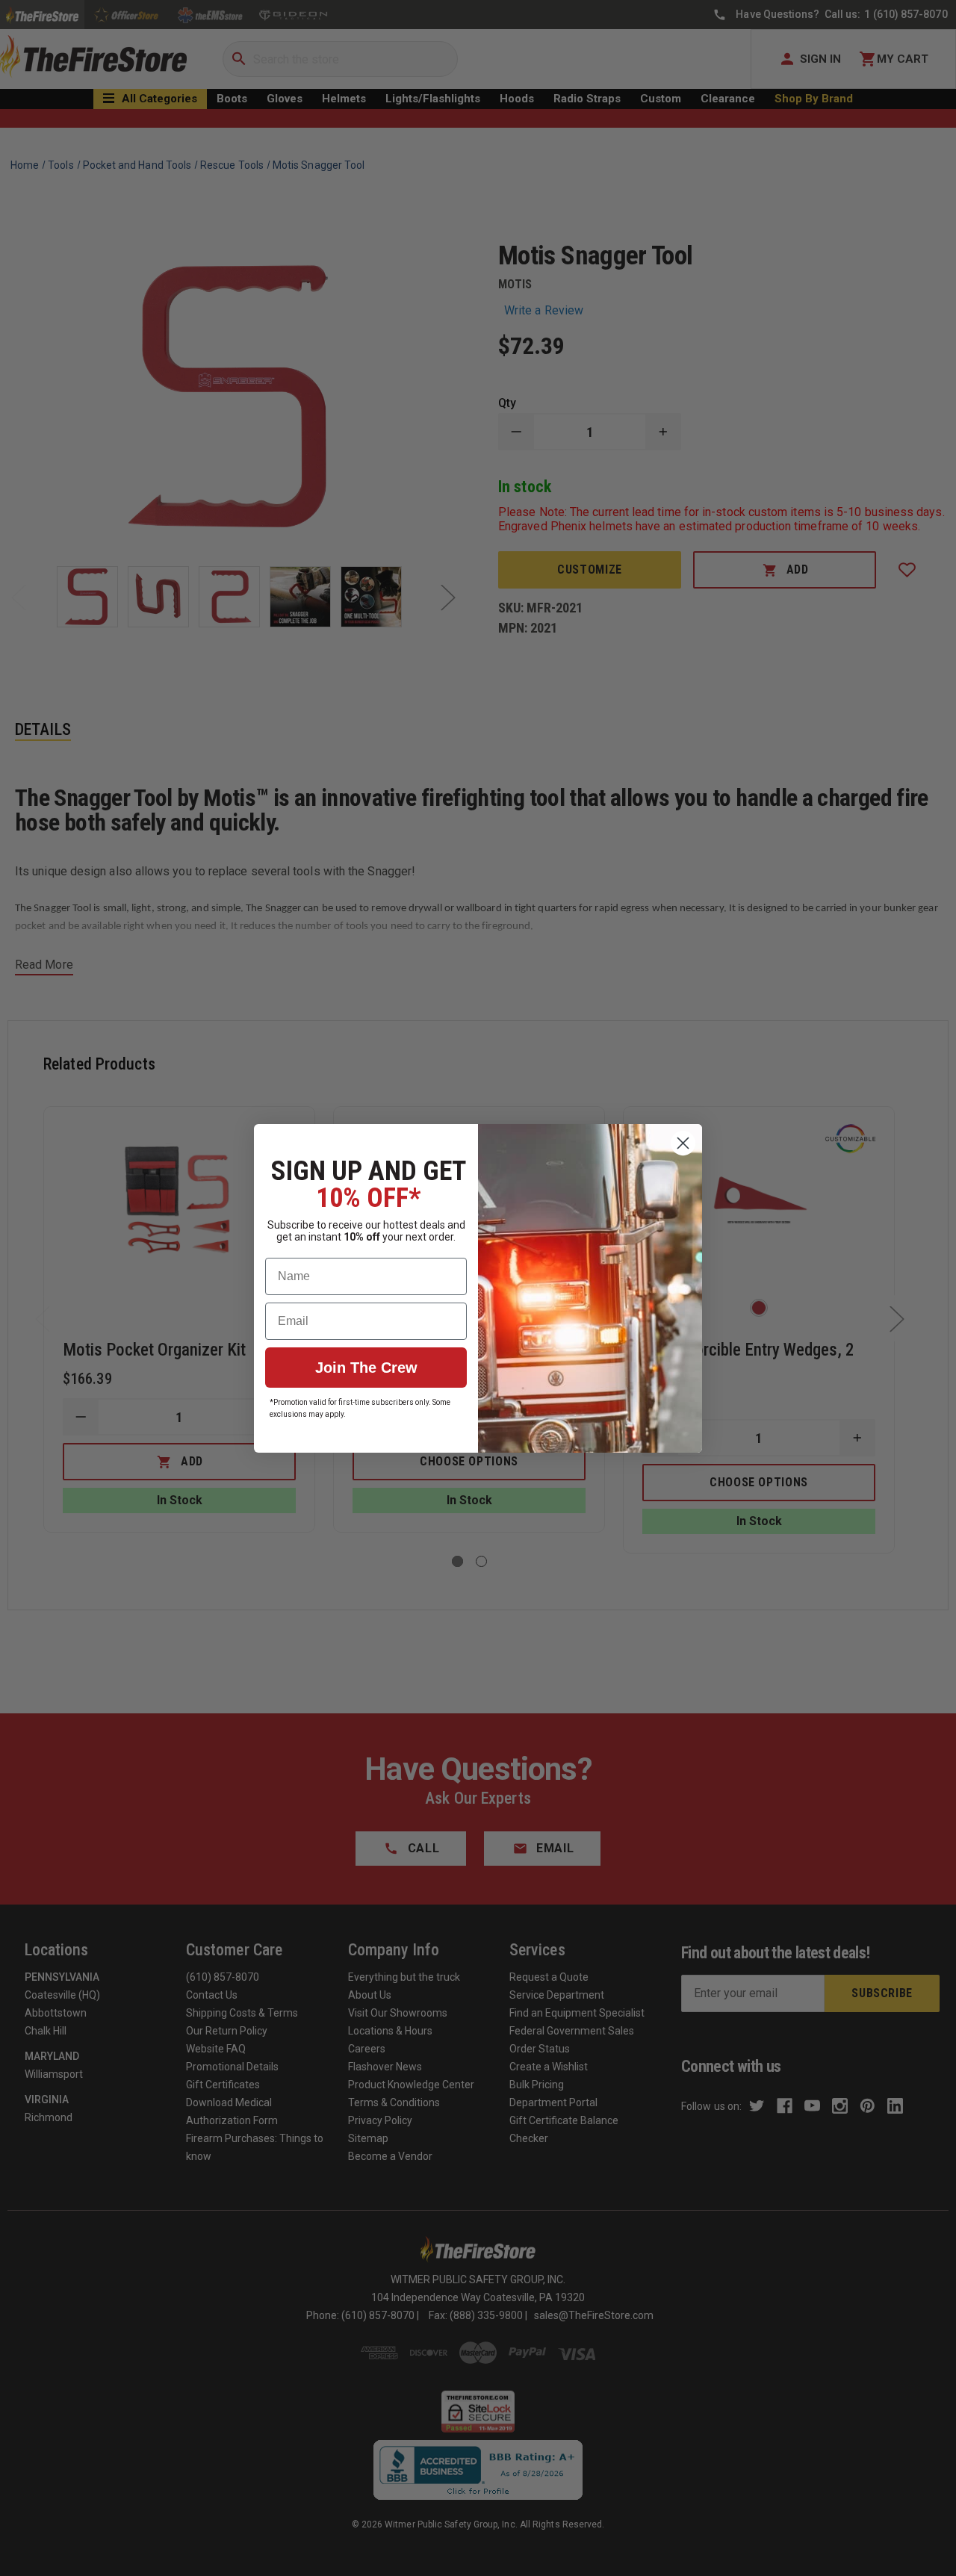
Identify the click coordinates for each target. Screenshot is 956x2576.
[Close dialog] (683, 1143)
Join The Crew (366, 1368)
